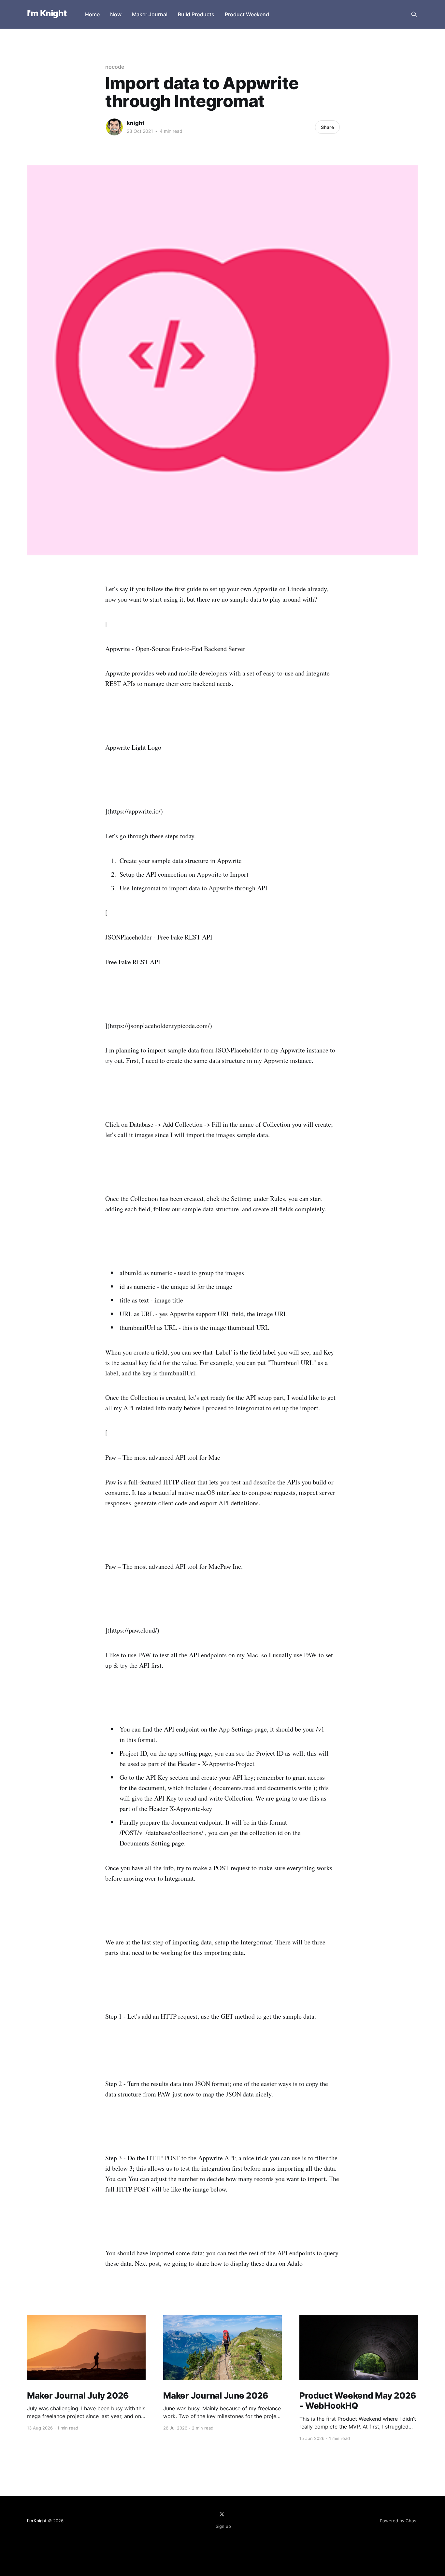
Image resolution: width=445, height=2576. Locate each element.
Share (327, 127)
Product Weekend (247, 14)
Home (92, 14)
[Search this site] (414, 14)
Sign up (223, 2526)
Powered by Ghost (399, 2521)
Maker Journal (150, 14)
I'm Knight (47, 14)
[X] (222, 2514)
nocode (115, 67)
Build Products (196, 14)
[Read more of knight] (114, 127)
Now (116, 14)
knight (136, 123)
